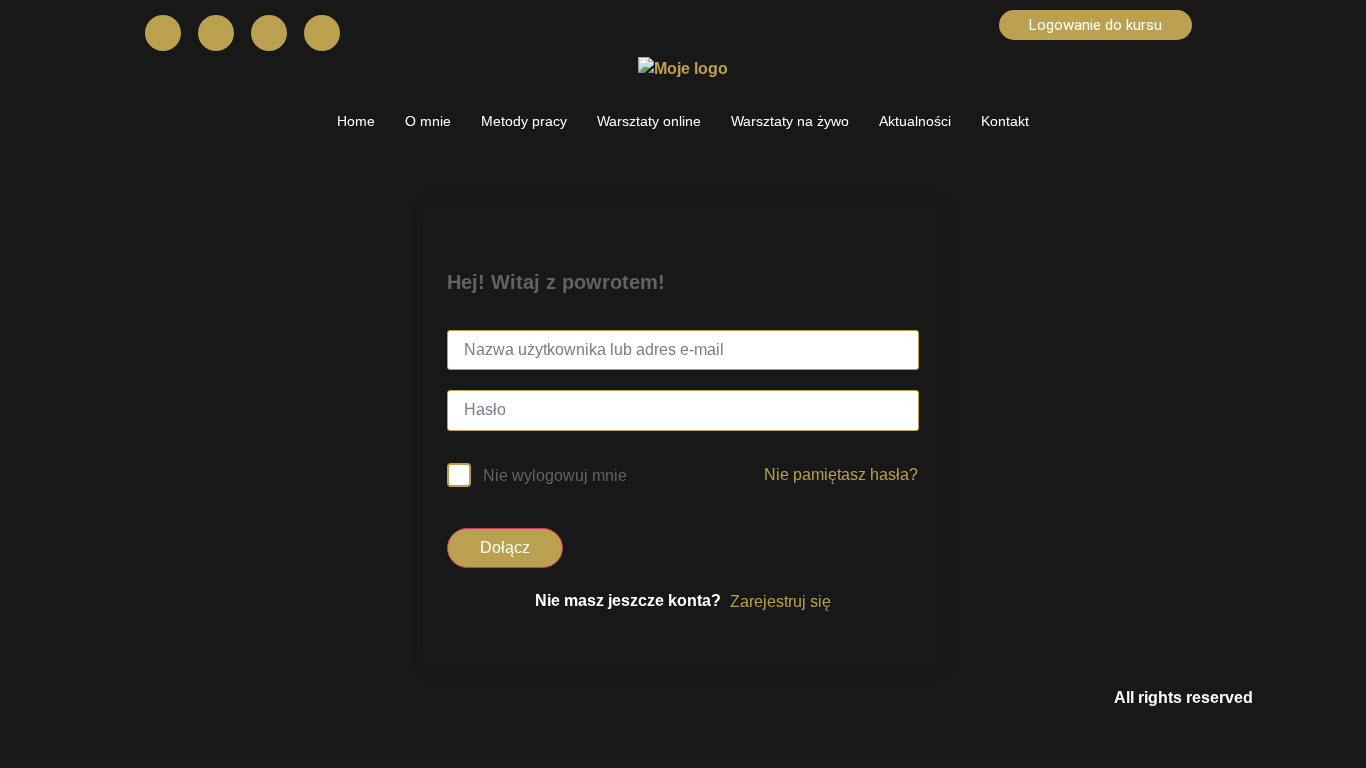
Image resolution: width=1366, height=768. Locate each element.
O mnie (428, 121)
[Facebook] (163, 33)
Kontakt (1005, 121)
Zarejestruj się (780, 601)
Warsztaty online (649, 121)
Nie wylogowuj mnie (555, 475)
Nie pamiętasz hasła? (841, 474)
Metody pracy (524, 121)
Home (356, 121)
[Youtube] (269, 33)
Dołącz (505, 547)
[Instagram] (216, 33)
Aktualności (915, 121)
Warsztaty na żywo (790, 121)
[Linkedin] (322, 33)
